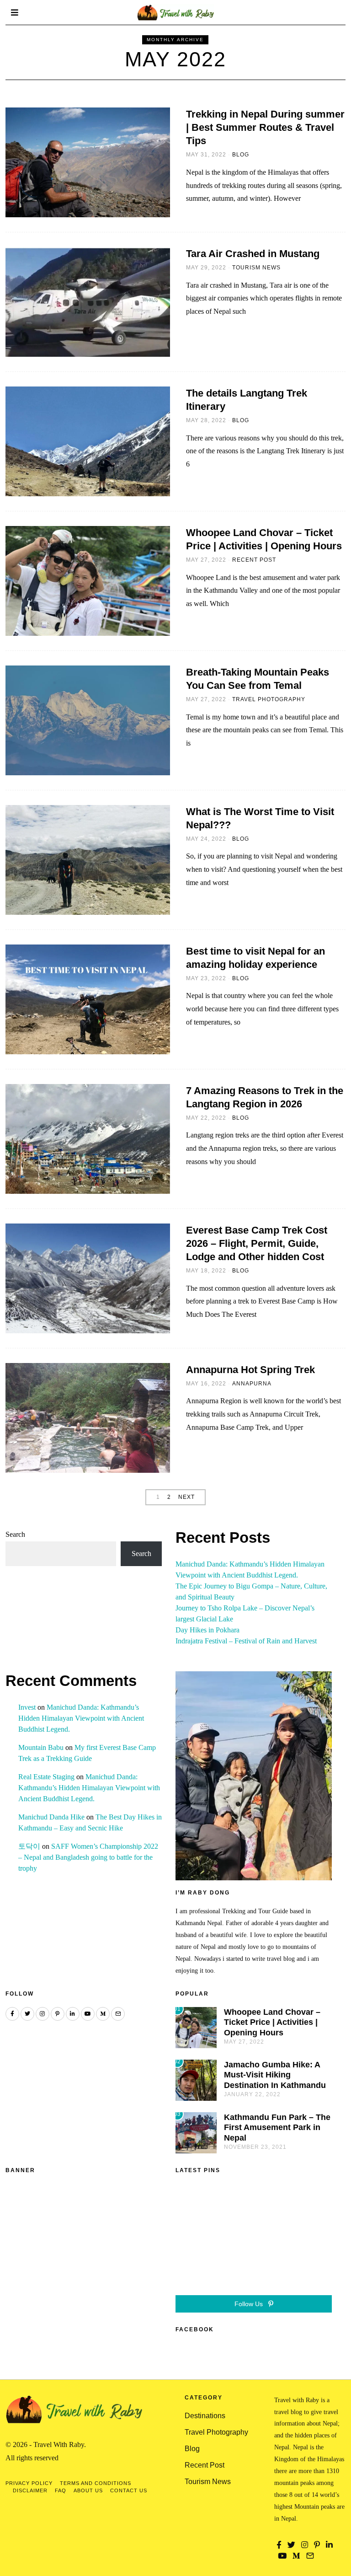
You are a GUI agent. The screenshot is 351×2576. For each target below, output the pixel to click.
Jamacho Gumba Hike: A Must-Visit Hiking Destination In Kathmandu (275, 2075)
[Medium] (103, 2014)
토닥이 (29, 1846)
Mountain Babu (41, 1747)
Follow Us (250, 2304)
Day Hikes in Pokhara (207, 1630)
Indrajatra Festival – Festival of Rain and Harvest (246, 1641)
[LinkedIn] (73, 2014)
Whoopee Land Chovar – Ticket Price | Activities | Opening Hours (272, 2023)
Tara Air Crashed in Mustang (253, 254)
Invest (27, 1707)
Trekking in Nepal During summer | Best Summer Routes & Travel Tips (265, 127)
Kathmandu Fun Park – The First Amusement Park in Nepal (277, 2128)
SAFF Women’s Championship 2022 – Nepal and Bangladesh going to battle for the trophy (88, 1857)
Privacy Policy (29, 2483)
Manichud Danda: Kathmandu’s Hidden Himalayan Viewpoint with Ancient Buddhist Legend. (81, 1718)
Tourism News (256, 268)
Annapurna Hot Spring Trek (250, 1370)
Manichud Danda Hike (51, 1817)
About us (88, 2490)
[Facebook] (12, 2014)
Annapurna (252, 1384)
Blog (241, 155)
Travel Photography (269, 699)
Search (15, 1534)
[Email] (118, 2014)
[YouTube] (88, 2014)
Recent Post (254, 560)
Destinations (205, 2416)
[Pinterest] (58, 2014)
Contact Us (129, 2490)
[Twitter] (27, 2014)
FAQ (61, 2490)
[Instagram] (43, 2014)
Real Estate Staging (46, 1777)
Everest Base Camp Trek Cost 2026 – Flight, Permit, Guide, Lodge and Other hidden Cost (257, 1243)
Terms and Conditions (96, 2483)
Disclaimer (30, 2490)
